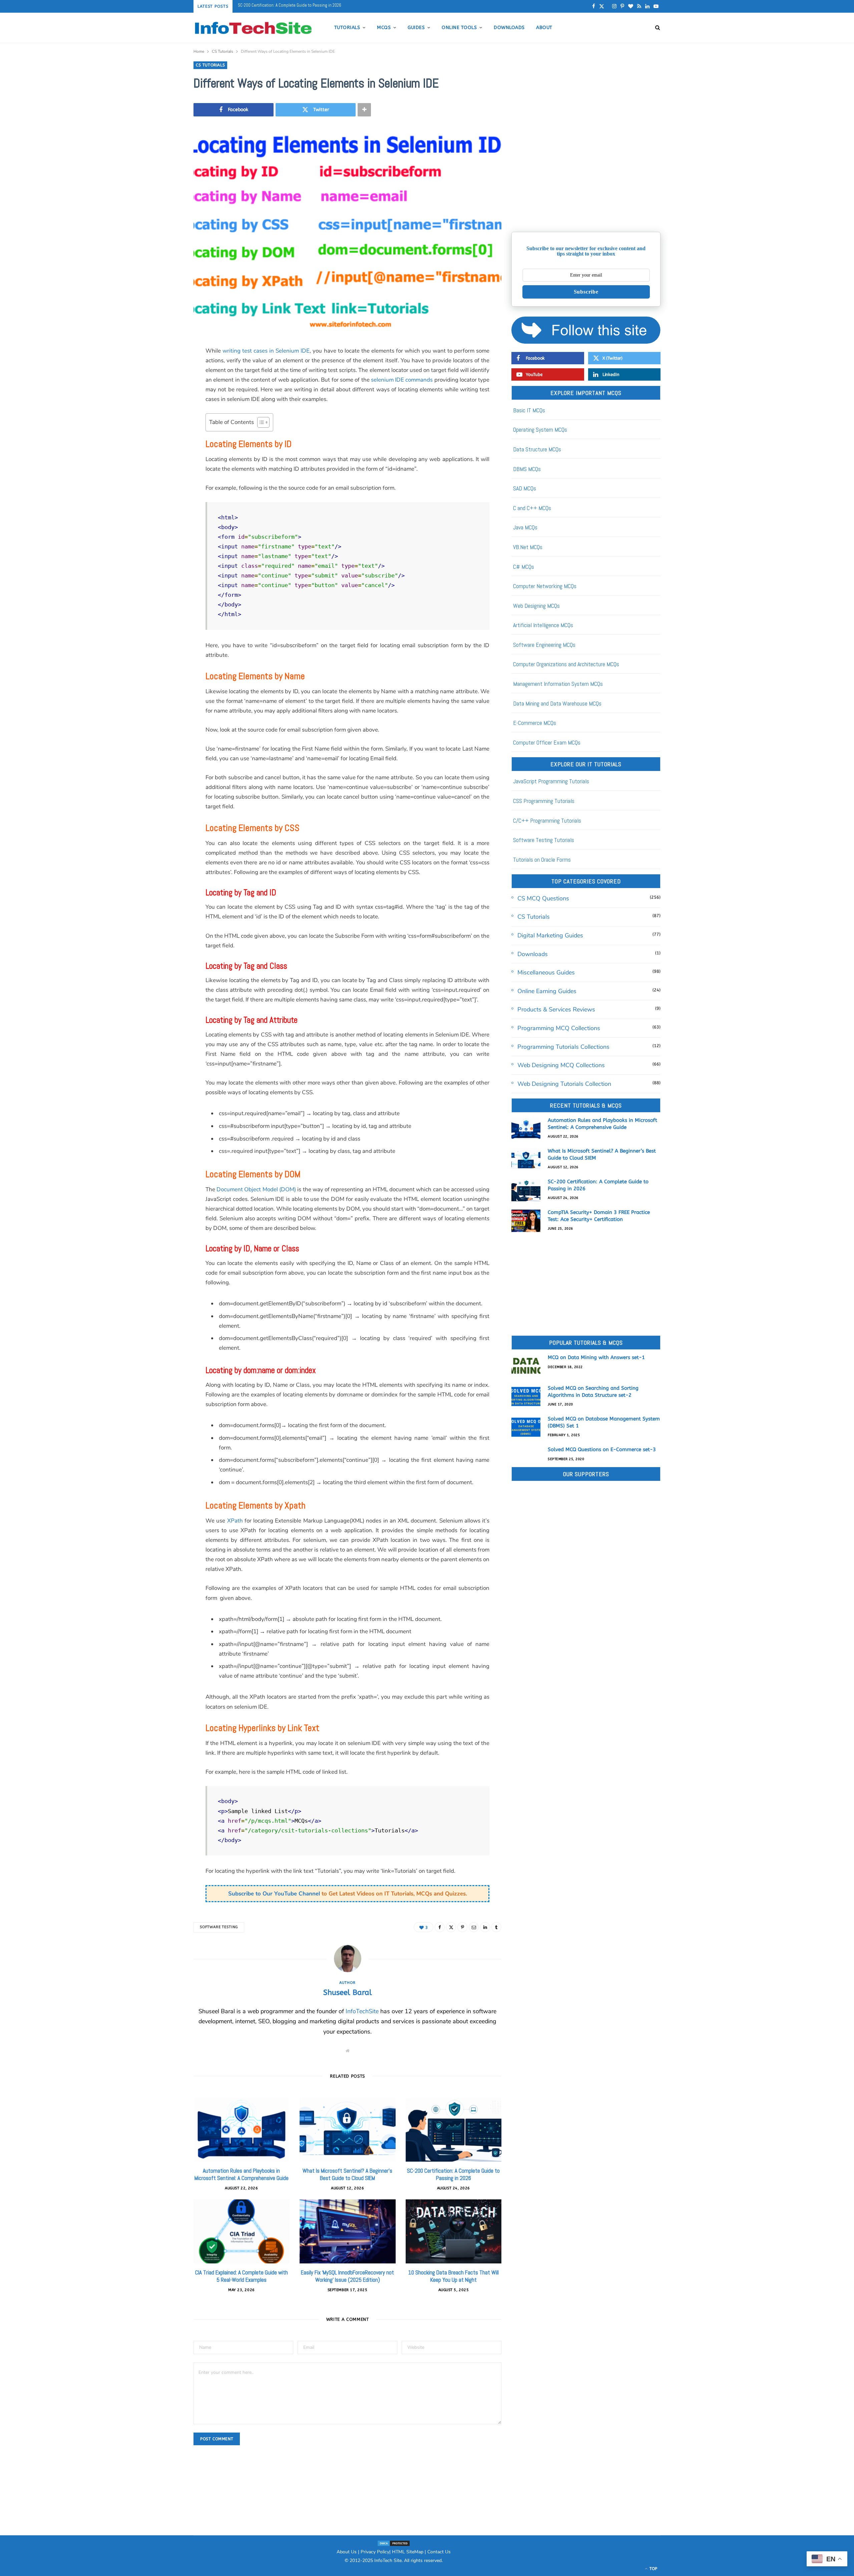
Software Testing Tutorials (544, 840)
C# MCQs (524, 567)
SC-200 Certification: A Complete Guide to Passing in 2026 (453, 2174)
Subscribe (586, 292)
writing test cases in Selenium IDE (266, 351)
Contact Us (439, 2552)
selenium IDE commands (402, 380)
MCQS (384, 28)
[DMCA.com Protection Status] (394, 2543)
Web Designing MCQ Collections (561, 1065)
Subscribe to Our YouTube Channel (274, 1894)
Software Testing (219, 1927)
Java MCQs (525, 527)
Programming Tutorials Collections (563, 1047)
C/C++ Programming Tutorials (547, 820)
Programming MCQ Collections (559, 1028)
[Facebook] (160, 371)
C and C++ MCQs (532, 508)
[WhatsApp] (160, 524)
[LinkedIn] (160, 439)
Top (653, 2569)
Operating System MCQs (540, 430)
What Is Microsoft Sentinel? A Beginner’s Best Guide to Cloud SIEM (347, 2174)
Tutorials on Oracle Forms (542, 860)
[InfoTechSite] (253, 28)
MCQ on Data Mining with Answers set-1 (596, 1357)
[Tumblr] (160, 456)
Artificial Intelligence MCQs (543, 625)
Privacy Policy (375, 2552)
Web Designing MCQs (536, 606)
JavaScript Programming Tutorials (551, 781)
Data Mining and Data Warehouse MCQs (557, 703)
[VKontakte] (160, 490)
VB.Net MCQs (528, 547)
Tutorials (347, 28)
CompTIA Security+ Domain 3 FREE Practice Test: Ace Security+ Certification (304, 5)
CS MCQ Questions (543, 898)
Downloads (509, 28)
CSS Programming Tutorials (544, 801)
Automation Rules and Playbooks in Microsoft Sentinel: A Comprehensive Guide (242, 2174)
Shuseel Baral (348, 1993)
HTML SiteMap (408, 2552)
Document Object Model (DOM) (256, 1189)
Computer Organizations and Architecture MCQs (566, 664)
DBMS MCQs (527, 469)
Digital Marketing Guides (550, 935)
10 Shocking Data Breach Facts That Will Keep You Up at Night (454, 2276)
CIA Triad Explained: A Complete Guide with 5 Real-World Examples (242, 2276)
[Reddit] (160, 473)
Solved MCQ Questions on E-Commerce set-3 (602, 1449)
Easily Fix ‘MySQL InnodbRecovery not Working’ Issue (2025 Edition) (347, 2276)
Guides (416, 28)
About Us (347, 2552)
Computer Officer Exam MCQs (547, 742)
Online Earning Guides (547, 991)
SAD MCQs (525, 488)
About (544, 28)
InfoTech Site (388, 2560)
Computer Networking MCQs (545, 586)
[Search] (656, 28)
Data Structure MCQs (537, 449)
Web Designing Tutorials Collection (564, 1084)
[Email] (160, 422)
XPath (235, 1521)
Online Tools (459, 28)
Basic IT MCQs (529, 410)
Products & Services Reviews (556, 1009)
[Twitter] (160, 388)
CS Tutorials (210, 65)
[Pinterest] (160, 405)
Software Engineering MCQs (544, 645)
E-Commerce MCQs (535, 723)
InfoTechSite (362, 2011)
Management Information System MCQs (558, 684)
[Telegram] (160, 507)
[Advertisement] (586, 175)
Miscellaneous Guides (546, 972)
